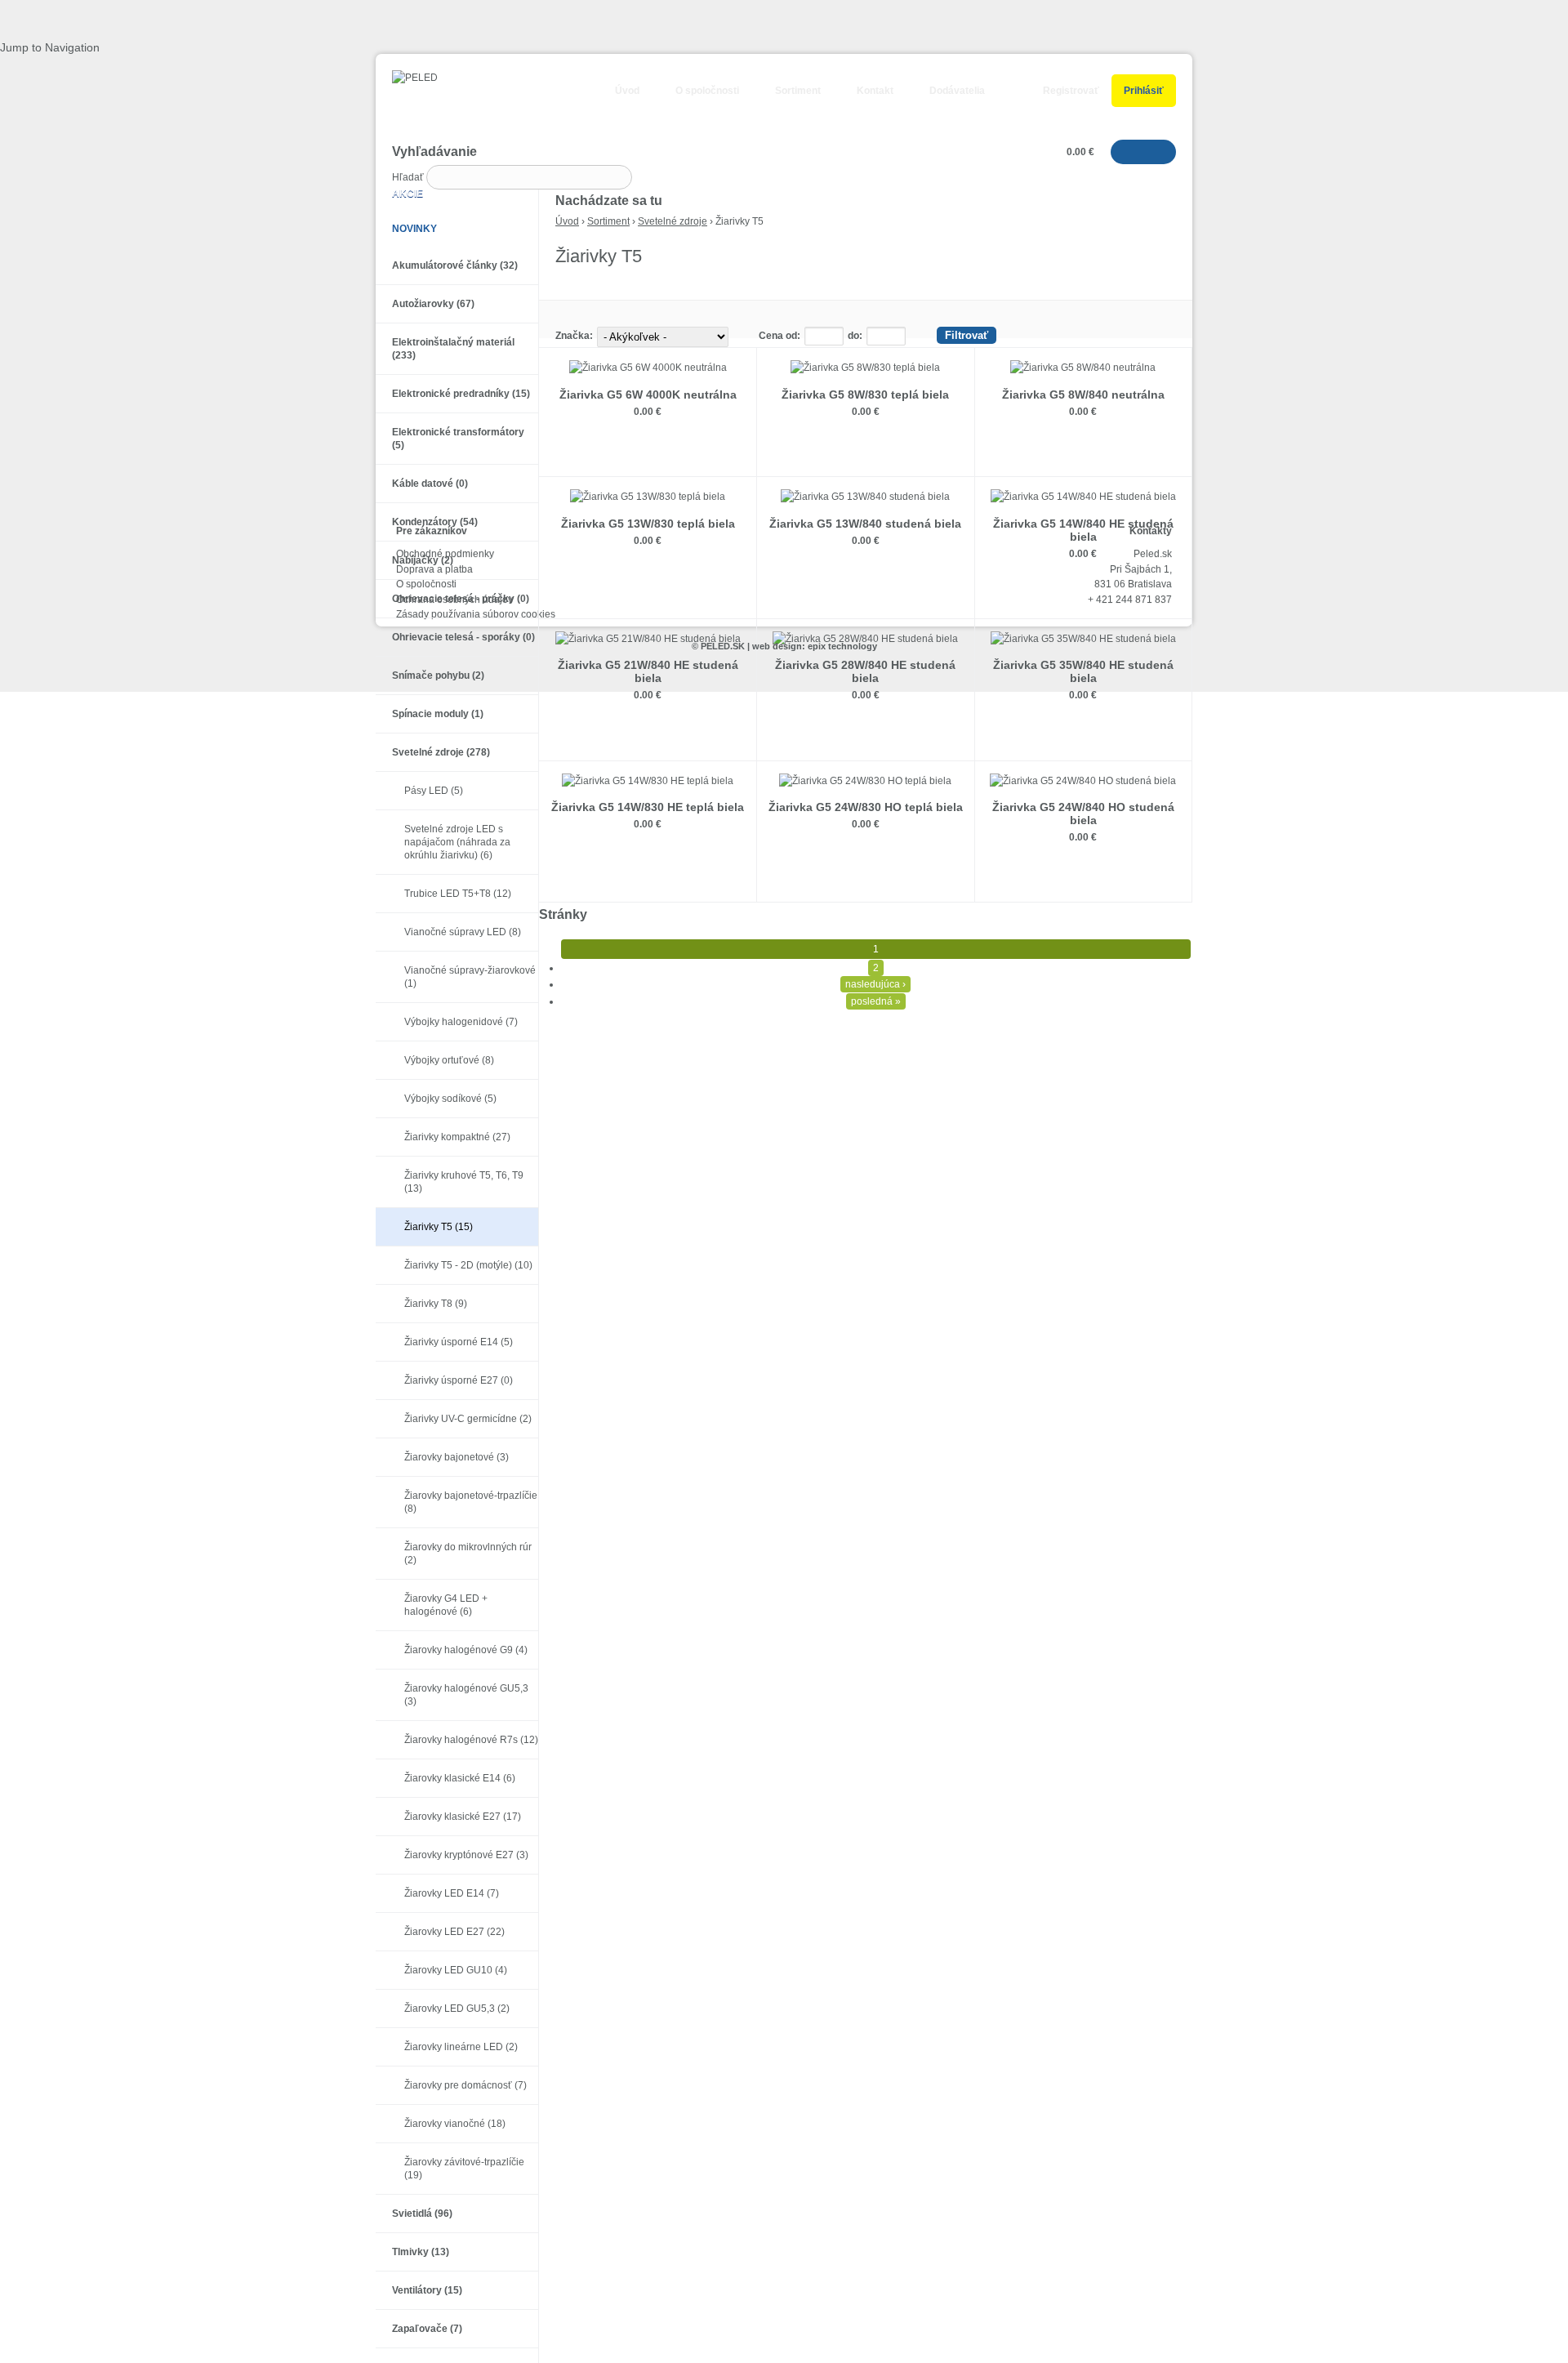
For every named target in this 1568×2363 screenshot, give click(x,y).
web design (777, 646)
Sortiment (798, 91)
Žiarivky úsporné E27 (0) (459, 1380)
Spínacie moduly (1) (438, 714)
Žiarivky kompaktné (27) (457, 1137)
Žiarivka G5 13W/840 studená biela (865, 524)
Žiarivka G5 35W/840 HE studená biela (1083, 671)
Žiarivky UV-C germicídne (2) (468, 1419)
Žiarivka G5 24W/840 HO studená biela (1083, 814)
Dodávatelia (957, 91)
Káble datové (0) (430, 484)
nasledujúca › (875, 984)
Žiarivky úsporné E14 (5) (459, 1342)
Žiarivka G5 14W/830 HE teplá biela (648, 807)
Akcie (408, 194)
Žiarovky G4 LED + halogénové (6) (446, 1605)
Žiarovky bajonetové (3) (457, 1457)
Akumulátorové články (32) (455, 265)
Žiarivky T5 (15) (439, 1227)
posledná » (876, 1001)
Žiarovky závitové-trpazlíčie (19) (464, 2169)
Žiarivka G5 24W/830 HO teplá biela (866, 807)
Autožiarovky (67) (433, 304)
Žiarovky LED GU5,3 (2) (457, 2009)
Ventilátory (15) (427, 2290)
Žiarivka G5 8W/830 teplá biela (865, 395)
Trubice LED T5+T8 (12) (458, 894)
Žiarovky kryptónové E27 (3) (466, 1855)
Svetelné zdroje (673, 221)
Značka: (574, 336)
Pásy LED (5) (434, 791)
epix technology (842, 646)
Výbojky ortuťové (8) (449, 1060)
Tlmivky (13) (421, 2252)
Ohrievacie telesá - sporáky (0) (463, 637)
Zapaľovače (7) (427, 2329)
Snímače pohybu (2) (438, 675)
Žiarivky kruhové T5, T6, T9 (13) (464, 1182)
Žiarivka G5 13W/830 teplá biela (648, 524)
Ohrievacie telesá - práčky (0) (461, 599)
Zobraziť (648, 448)
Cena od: (780, 336)
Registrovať (1071, 91)
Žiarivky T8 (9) (436, 1304)
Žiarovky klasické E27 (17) (463, 1817)
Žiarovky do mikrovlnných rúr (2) (468, 1554)
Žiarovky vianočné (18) (455, 2124)
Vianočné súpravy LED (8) (463, 932)
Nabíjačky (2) (423, 560)
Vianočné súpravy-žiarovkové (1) (470, 977)
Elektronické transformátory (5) (458, 439)
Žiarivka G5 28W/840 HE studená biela (865, 671)
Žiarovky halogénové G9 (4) (466, 1650)
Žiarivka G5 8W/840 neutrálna (1083, 395)
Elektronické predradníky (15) (461, 394)
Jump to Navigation (50, 47)
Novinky (414, 229)
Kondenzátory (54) (435, 522)
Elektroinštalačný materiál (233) (453, 349)
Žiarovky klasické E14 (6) (460, 1778)
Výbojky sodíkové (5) (450, 1099)
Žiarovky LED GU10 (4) (456, 1970)
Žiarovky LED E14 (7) (452, 1893)
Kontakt (875, 91)
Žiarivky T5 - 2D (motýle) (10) (468, 1265)
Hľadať (409, 177)
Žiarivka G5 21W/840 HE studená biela (648, 671)
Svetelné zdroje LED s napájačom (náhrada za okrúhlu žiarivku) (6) (457, 842)
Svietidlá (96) (422, 2214)
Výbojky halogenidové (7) (461, 1022)
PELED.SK (723, 646)
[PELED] (407, 78)
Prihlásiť (1144, 91)
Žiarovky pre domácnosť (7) (465, 2085)
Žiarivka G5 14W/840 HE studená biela (1083, 530)
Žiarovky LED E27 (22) (454, 1932)
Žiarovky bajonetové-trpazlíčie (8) (471, 1502)
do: (855, 336)
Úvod (627, 91)
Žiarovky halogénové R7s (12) (471, 1740)
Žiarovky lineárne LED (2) (461, 2047)
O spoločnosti (707, 91)
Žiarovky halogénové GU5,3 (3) (466, 1695)
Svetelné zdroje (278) (441, 752)
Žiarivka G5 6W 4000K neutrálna (648, 395)
